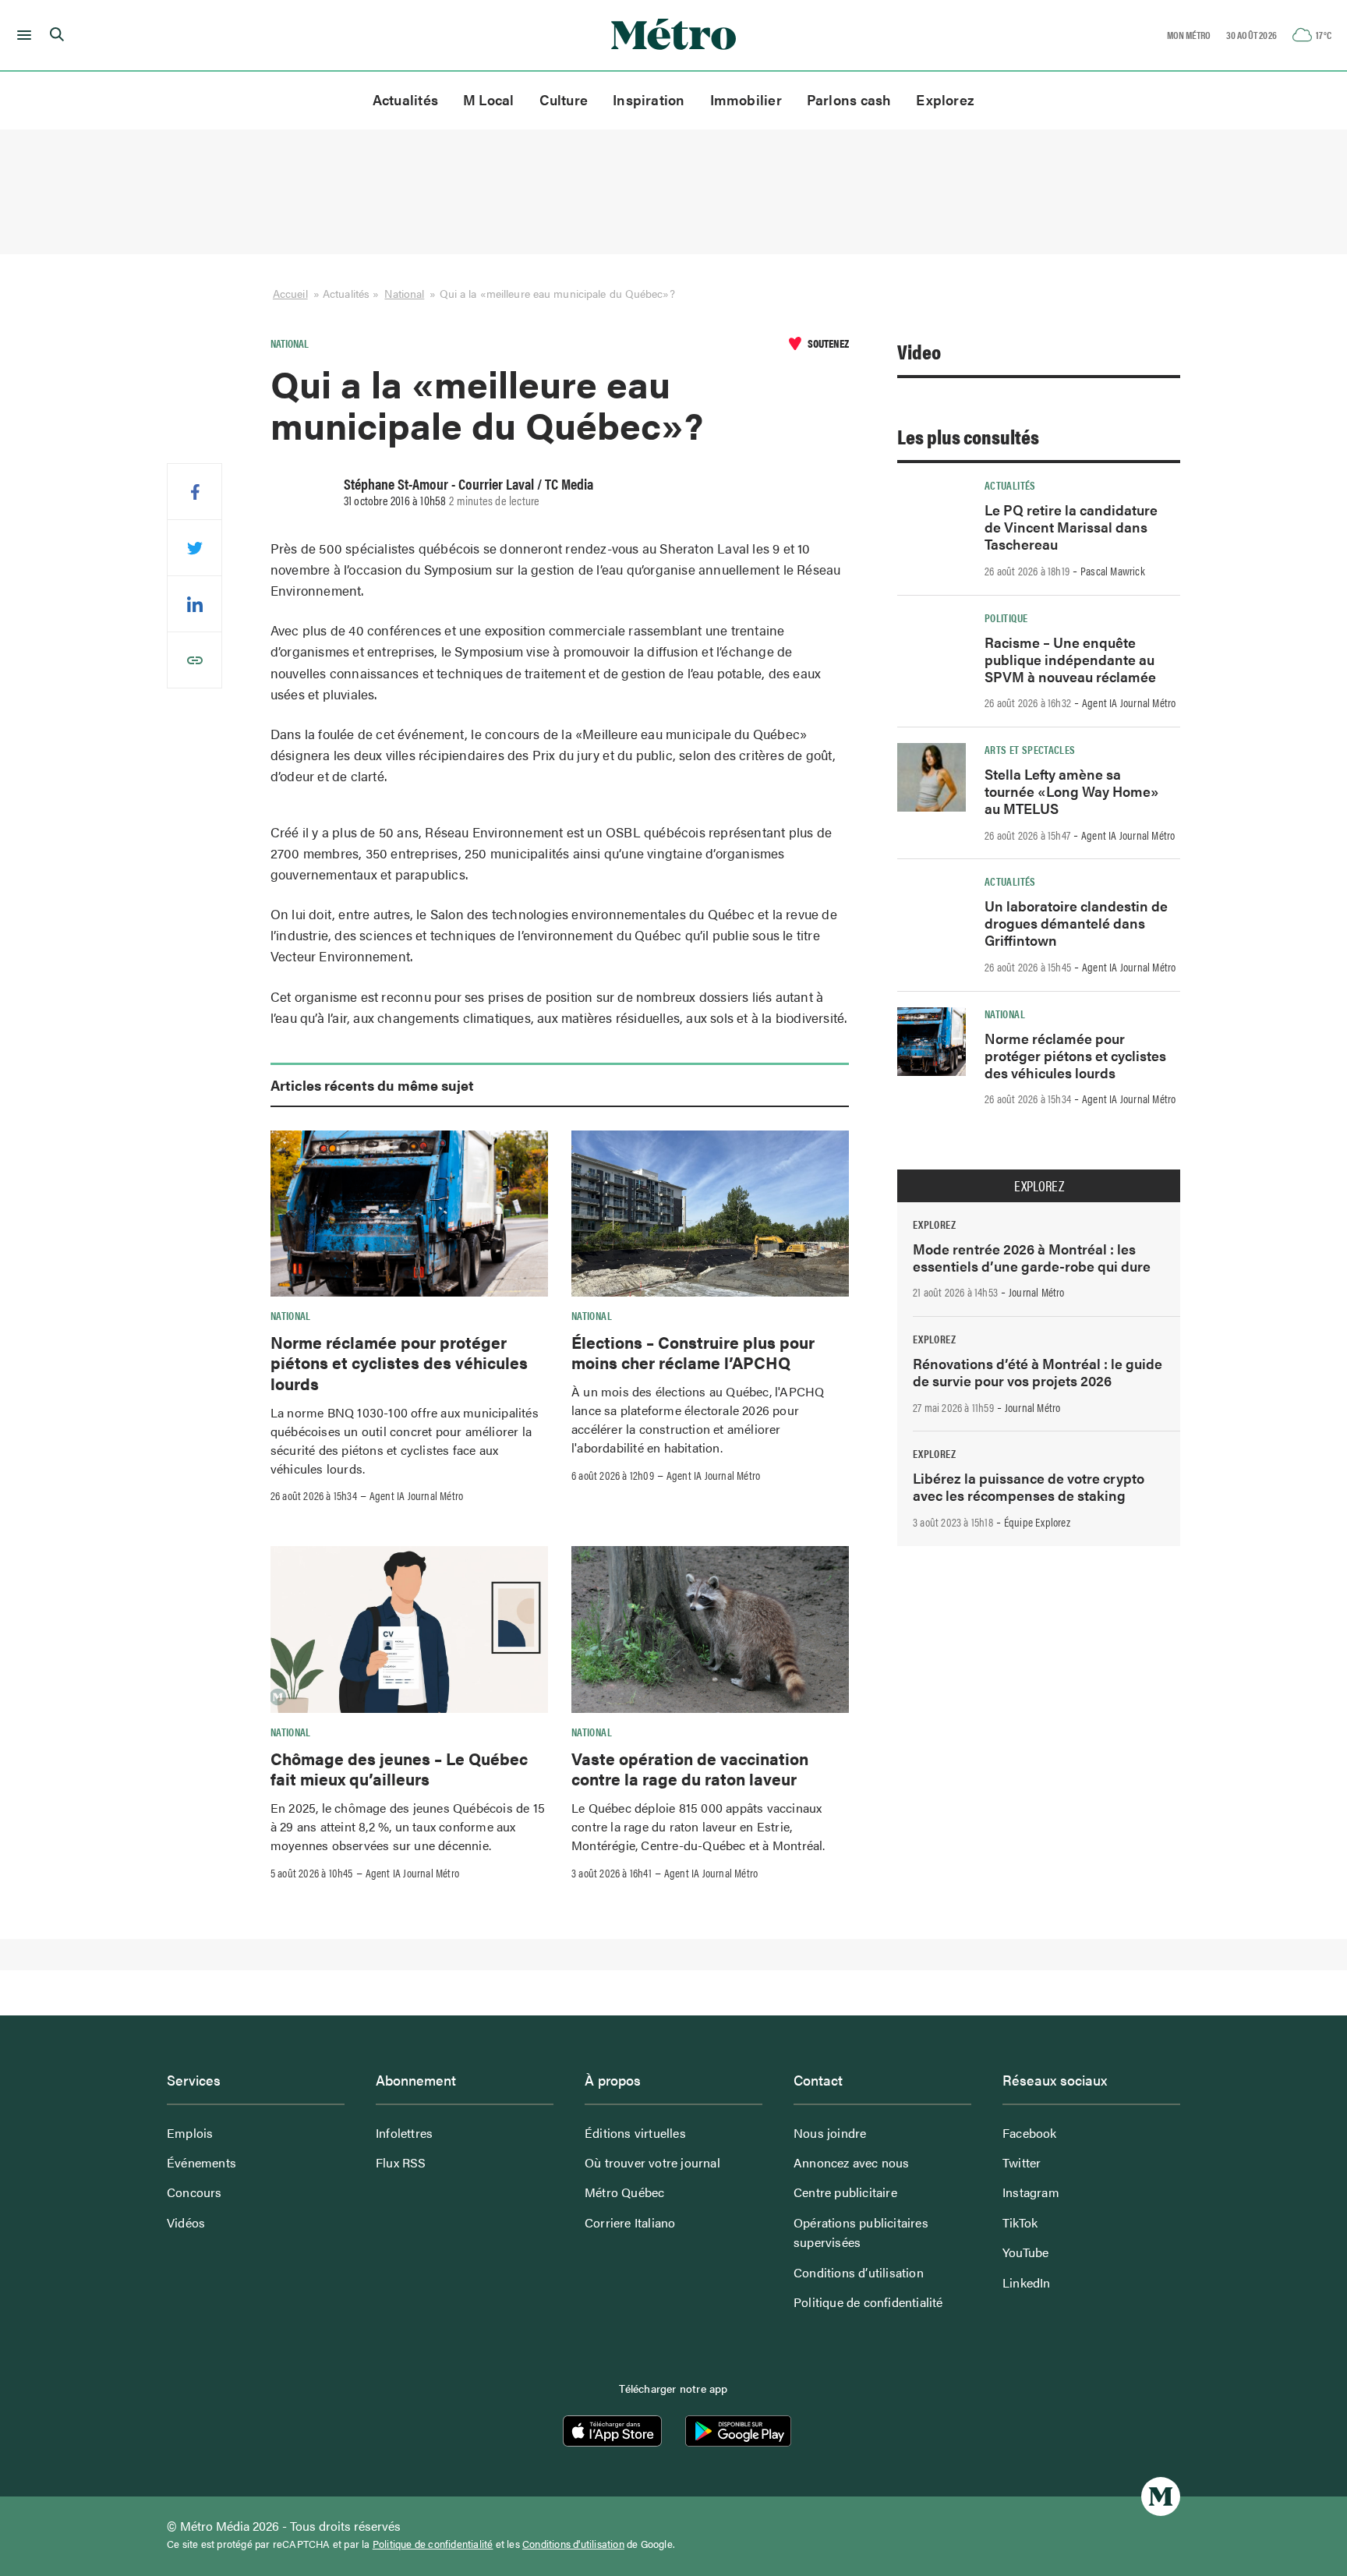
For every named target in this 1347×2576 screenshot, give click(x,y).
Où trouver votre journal (652, 2162)
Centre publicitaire (845, 2192)
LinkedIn (1027, 2282)
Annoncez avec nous (852, 2162)
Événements (202, 2162)
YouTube (1025, 2252)
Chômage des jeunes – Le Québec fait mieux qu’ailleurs (399, 1768)
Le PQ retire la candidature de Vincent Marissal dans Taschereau (1071, 527)
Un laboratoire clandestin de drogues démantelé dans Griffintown (1076, 923)
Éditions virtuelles (635, 2133)
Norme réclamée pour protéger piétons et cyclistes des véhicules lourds (399, 1362)
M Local (489, 99)
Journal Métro (1037, 1292)
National (404, 293)
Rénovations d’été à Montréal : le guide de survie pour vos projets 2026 (1038, 1372)
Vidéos (186, 2222)
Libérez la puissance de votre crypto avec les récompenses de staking (1029, 1486)
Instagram (1031, 2192)
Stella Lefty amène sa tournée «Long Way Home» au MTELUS (1072, 791)
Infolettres (404, 2133)
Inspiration (649, 99)
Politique (1006, 617)
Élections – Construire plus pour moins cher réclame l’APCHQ (693, 1352)
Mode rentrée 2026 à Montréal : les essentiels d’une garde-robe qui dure (1032, 1257)
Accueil (290, 293)
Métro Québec (624, 2192)
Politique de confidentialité (868, 2302)
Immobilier (746, 99)
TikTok (1020, 2222)
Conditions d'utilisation (573, 2544)
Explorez (945, 99)
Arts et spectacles (1030, 749)
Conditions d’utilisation (859, 2272)
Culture (564, 99)
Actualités (405, 99)
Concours (194, 2192)
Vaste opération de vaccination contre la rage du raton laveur (690, 1768)
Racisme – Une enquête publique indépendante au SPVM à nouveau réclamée (1070, 659)
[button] (21, 35)
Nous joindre (830, 2133)
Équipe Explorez (1037, 1522)
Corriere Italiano (630, 2222)
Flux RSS (401, 2162)
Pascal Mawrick (1113, 571)
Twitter (1022, 2162)
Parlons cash (849, 99)
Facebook (1030, 2133)
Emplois (190, 2133)
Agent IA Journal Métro (416, 1495)
